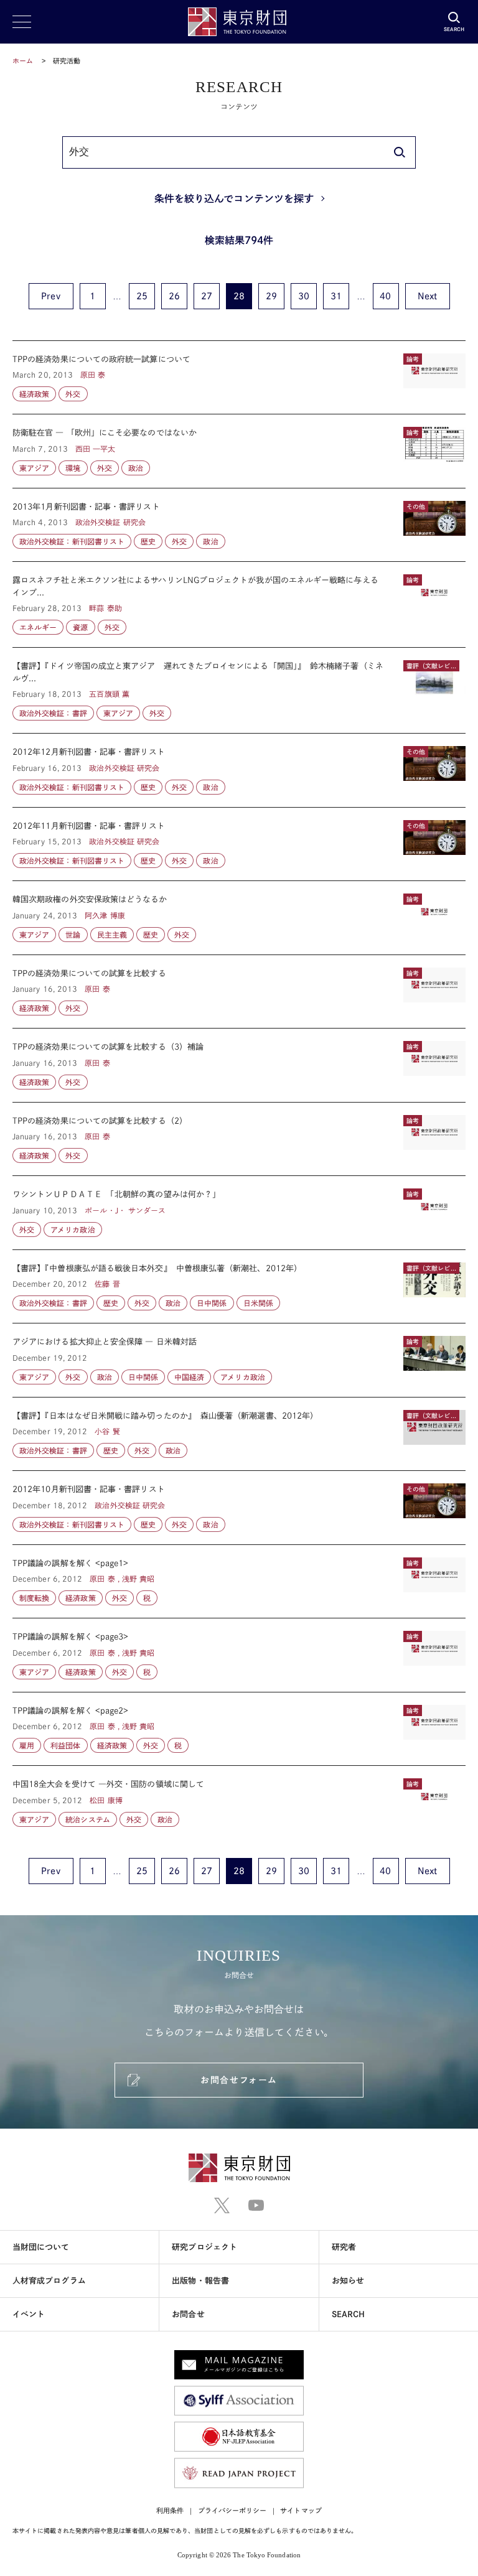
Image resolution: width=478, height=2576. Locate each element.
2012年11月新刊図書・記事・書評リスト (239, 844)
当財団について (41, 2247)
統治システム (87, 1819)
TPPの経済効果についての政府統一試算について (239, 378)
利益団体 (65, 1745)
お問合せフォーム (239, 2080)
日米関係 (258, 1303)
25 (142, 296)
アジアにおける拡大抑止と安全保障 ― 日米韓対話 (239, 1360)
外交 (73, 394)
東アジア (34, 468)
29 (271, 296)
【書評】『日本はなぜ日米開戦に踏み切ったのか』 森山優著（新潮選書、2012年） (239, 1434)
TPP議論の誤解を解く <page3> (239, 1655)
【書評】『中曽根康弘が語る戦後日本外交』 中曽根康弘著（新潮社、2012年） (239, 1287)
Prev (50, 296)
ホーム (23, 61)
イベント (29, 2314)
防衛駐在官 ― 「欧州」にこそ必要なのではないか (239, 451)
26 (174, 296)
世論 (73, 935)
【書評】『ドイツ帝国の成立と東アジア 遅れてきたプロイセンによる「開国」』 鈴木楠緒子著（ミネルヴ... (239, 690)
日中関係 (212, 1303)
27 (207, 296)
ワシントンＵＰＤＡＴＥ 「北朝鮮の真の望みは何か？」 (239, 1213)
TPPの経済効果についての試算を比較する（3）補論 (239, 1065)
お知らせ (348, 2281)
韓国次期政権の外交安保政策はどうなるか (239, 918)
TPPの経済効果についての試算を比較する (239, 992)
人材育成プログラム (49, 2281)
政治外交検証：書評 (53, 713)
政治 (136, 468)
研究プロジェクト (204, 2247)
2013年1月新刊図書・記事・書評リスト (239, 525)
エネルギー (38, 627)
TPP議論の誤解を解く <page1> (239, 1582)
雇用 (27, 1745)
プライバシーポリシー (232, 2510)
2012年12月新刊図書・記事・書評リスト (239, 770)
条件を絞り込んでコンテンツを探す (234, 198)
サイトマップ (301, 2510)
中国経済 (189, 1377)
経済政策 (34, 394)
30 (304, 296)
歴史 (148, 541)
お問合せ (188, 2314)
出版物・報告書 (200, 2281)
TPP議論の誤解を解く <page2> (239, 1729)
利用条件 (170, 2510)
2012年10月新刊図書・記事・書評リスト (239, 1508)
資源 (80, 627)
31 (336, 296)
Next (427, 296)
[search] (400, 152)
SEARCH (348, 2314)
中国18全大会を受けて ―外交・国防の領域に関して (239, 1796)
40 (385, 296)
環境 (73, 468)
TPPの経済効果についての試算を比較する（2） (239, 1139)
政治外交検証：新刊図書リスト (72, 541)
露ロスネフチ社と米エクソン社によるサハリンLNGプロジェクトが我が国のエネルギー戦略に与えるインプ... (239, 604)
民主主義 (112, 935)
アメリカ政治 (73, 1230)
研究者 (344, 2247)
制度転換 (34, 1598)
